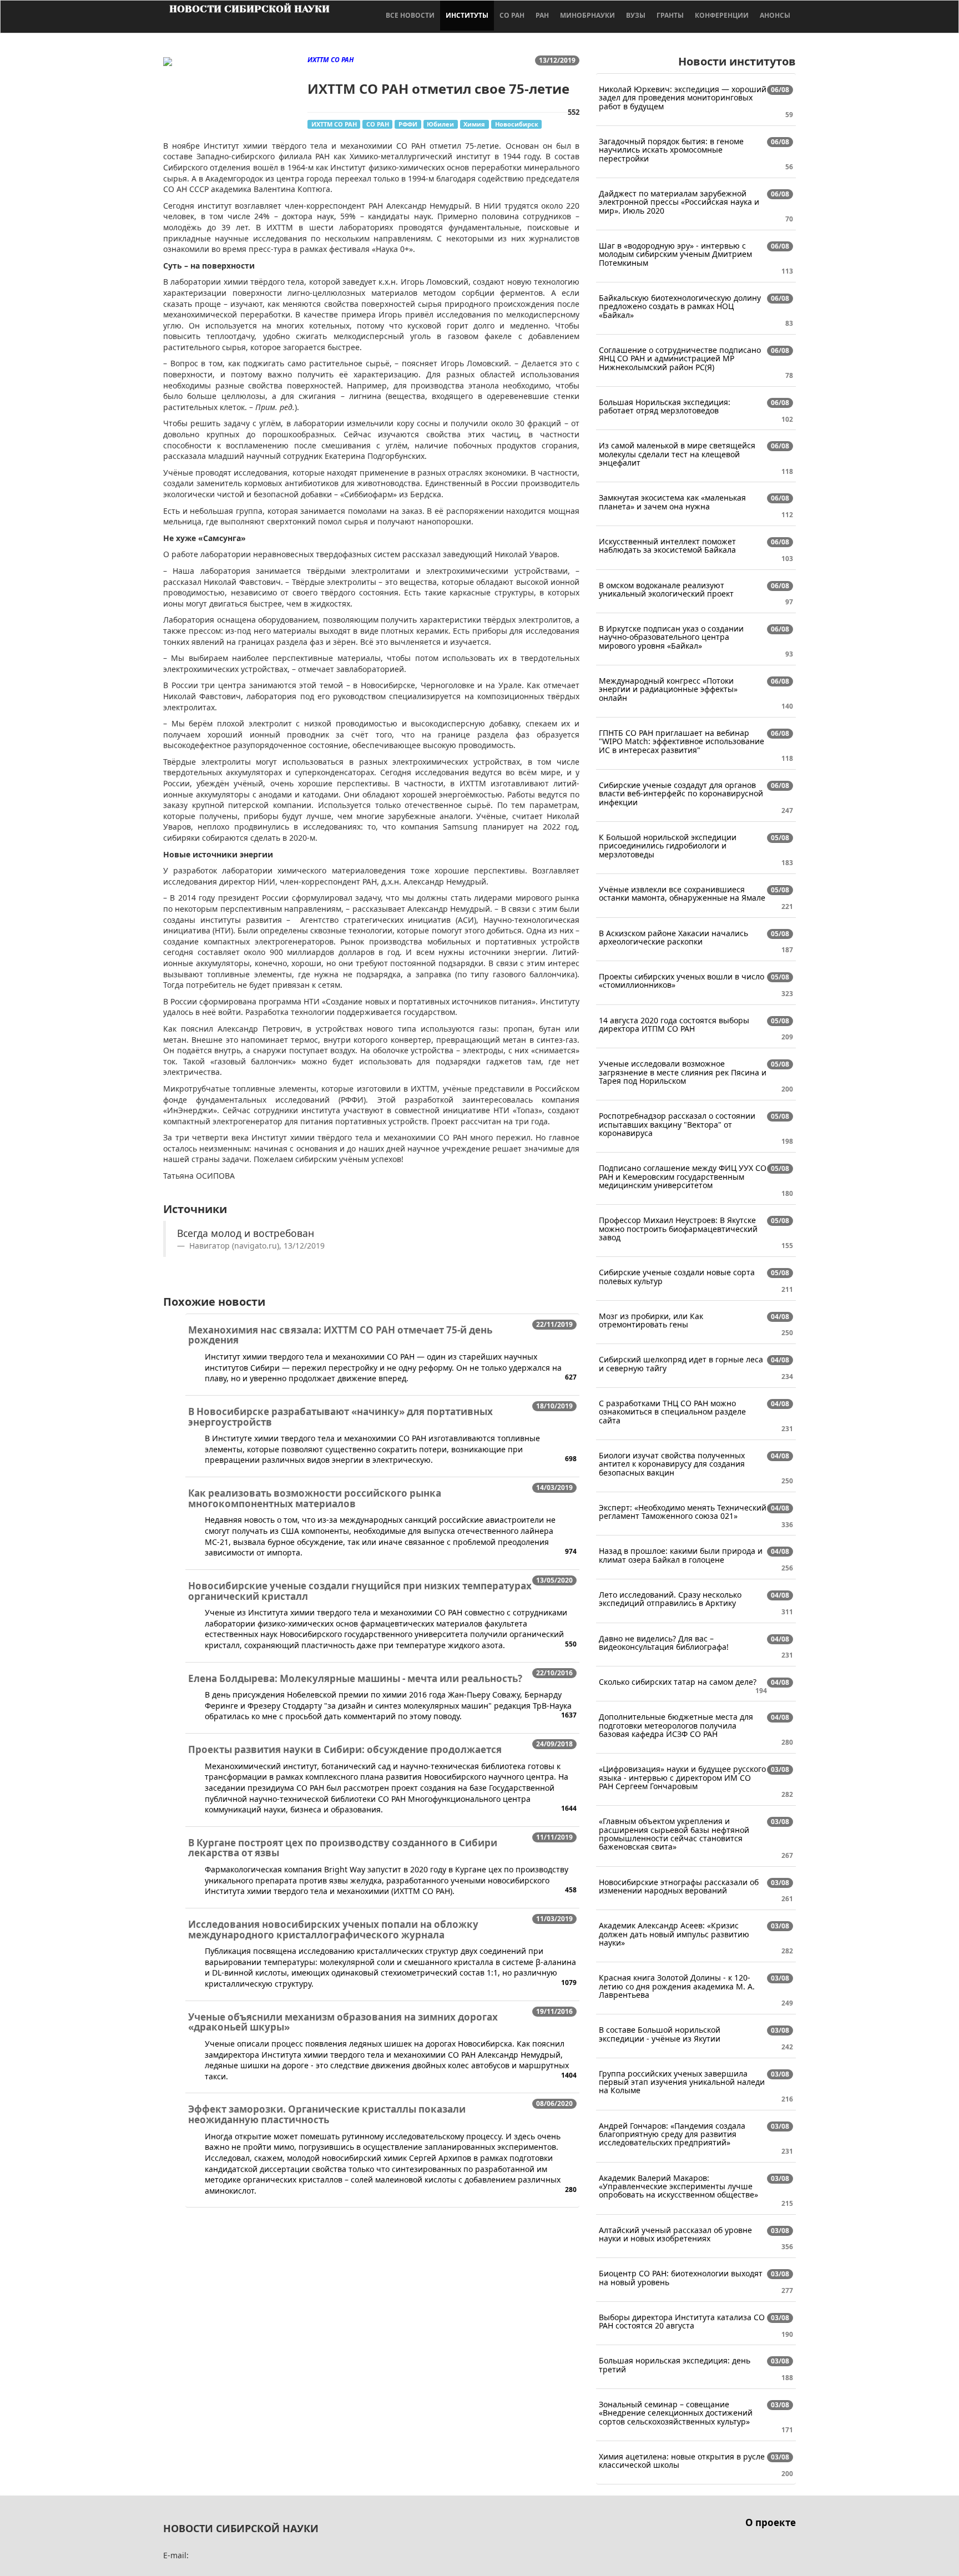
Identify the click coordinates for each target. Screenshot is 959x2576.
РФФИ (408, 124)
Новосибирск (517, 124)
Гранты (670, 15)
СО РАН (512, 15)
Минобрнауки (587, 15)
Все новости (410, 15)
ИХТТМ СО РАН (334, 124)
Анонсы (775, 15)
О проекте (771, 2522)
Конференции (722, 15)
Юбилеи (440, 124)
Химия (474, 124)
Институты (467, 15)
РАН (542, 15)
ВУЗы (636, 15)
